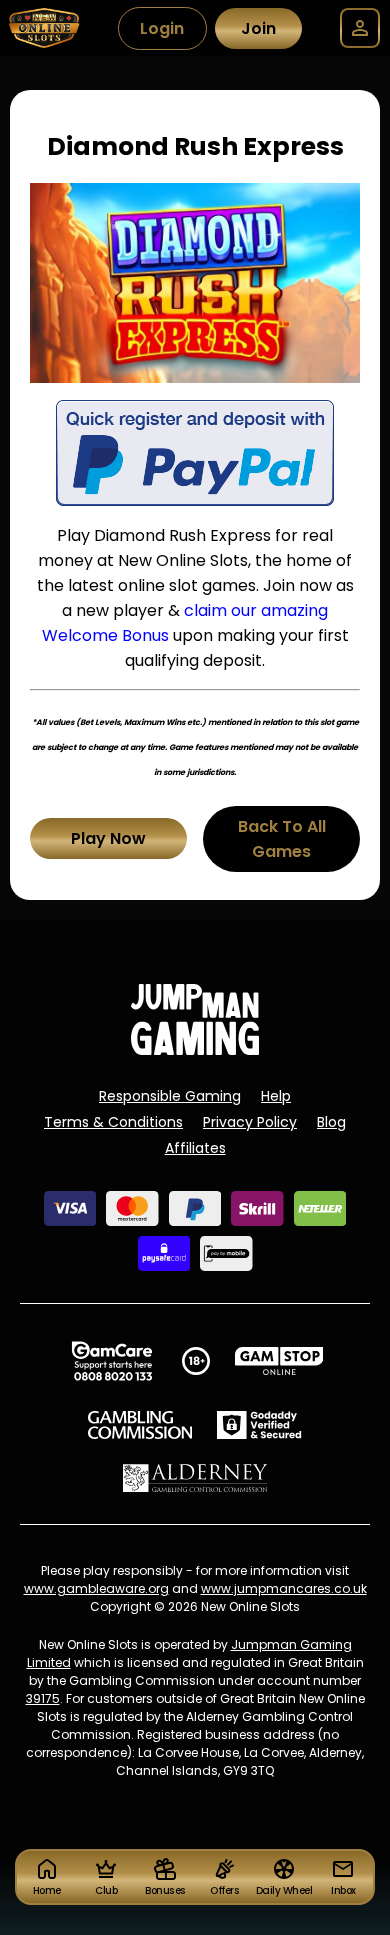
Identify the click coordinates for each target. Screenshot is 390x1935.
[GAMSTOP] (279, 1361)
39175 (43, 1698)
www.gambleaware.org (96, 1588)
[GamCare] (112, 1361)
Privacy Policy (250, 1122)
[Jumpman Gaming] (195, 1049)
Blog (331, 1122)
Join (258, 28)
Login (162, 28)
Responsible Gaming (170, 1096)
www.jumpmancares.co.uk (284, 1588)
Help (276, 1096)
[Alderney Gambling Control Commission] (195, 1478)
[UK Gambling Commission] (140, 1425)
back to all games (282, 839)
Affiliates (195, 1148)
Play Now (108, 838)
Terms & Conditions (113, 1122)
